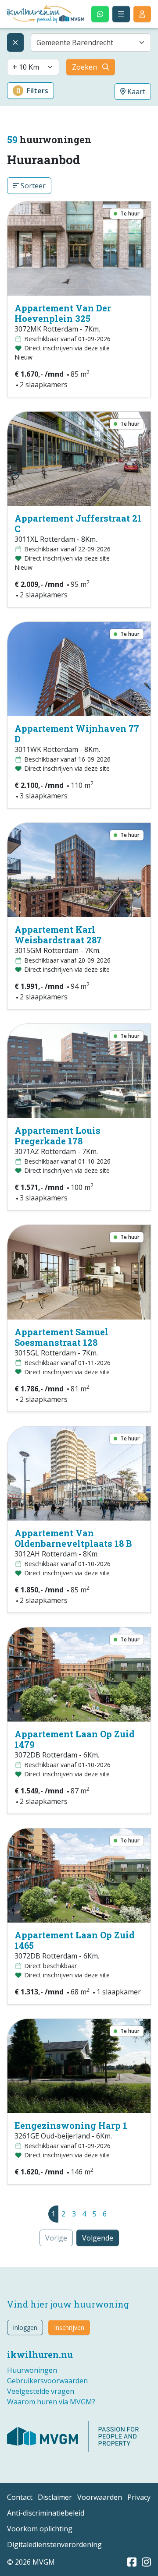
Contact (20, 2497)
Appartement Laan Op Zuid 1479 (75, 1739)
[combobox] (91, 42)
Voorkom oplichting (40, 2529)
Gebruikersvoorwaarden (47, 2381)
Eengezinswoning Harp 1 (71, 2125)
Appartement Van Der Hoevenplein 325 (63, 313)
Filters (32, 91)
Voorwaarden (100, 2497)
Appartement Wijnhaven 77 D (77, 734)
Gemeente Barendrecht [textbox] (75, 42)
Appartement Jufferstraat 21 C (78, 523)
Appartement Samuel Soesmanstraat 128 (61, 1337)
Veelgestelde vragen (41, 2391)
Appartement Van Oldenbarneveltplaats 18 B (73, 1538)
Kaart (135, 92)
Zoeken (84, 67)
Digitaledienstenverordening (54, 2544)
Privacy (139, 2497)
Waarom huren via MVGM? (51, 2402)
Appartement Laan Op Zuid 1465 (75, 1940)
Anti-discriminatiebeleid (46, 2513)
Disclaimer (55, 2497)
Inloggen (25, 2327)
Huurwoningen (32, 2370)
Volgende (98, 2238)
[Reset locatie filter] (15, 42)
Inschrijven (69, 2327)
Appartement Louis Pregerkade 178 (57, 1136)
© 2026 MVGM (31, 2562)
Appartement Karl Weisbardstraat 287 (58, 935)
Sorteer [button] (32, 186)
